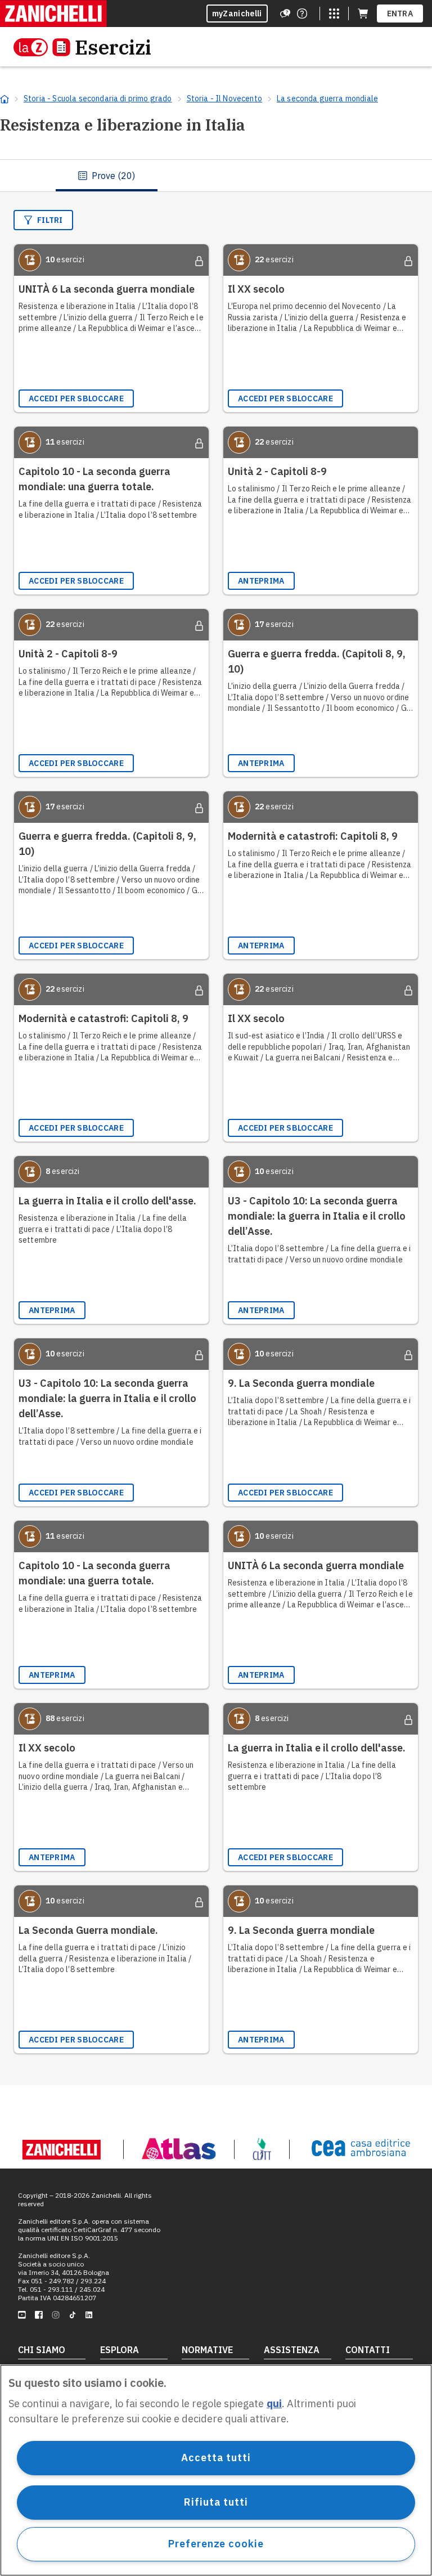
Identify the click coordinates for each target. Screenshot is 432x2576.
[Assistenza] (285, 14)
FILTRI (50, 220)
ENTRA (400, 14)
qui (274, 2403)
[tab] (107, 176)
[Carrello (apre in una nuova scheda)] (363, 14)
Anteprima (261, 581)
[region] (216, 2470)
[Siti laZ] (334, 14)
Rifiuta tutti (216, 2502)
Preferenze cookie (216, 2544)
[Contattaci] (302, 14)
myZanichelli (237, 14)
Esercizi (113, 47)
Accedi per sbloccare (76, 398)
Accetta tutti (216, 2458)
